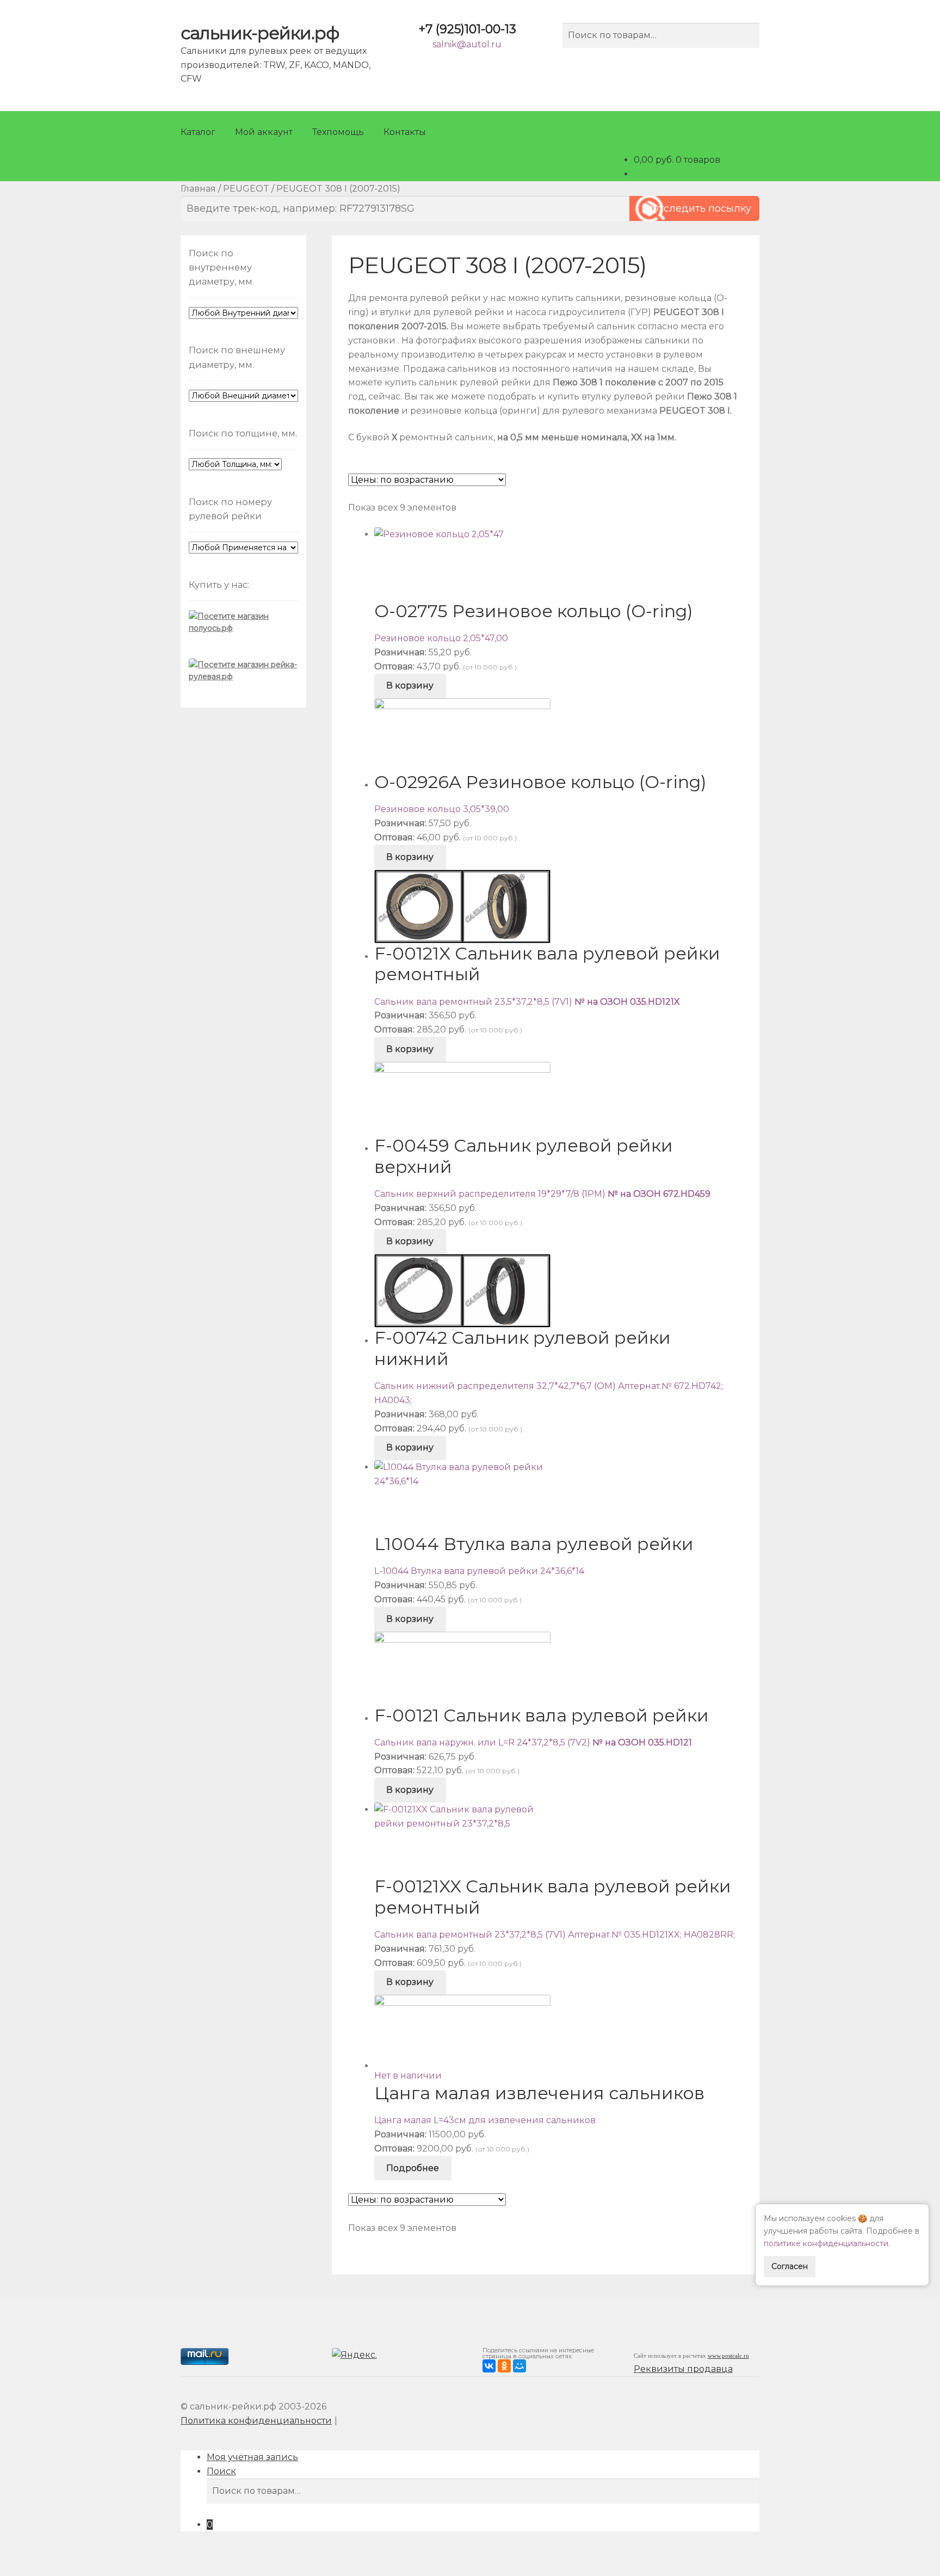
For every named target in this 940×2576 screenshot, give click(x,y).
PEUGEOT (246, 189)
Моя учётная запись (252, 2457)
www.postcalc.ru (728, 2356)
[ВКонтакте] (489, 2366)
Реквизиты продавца (683, 2369)
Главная (198, 189)
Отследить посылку (701, 208)
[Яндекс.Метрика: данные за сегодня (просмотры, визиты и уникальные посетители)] (356, 2356)
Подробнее (413, 2168)
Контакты (405, 132)
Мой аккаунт (264, 132)
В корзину (410, 686)
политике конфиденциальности (826, 2243)
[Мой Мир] (520, 2366)
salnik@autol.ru (467, 44)
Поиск (221, 2471)
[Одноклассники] (504, 2366)
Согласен (790, 2266)
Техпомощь (338, 132)
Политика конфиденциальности (256, 2421)
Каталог (198, 132)
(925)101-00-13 (467, 29)
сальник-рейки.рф (260, 33)
